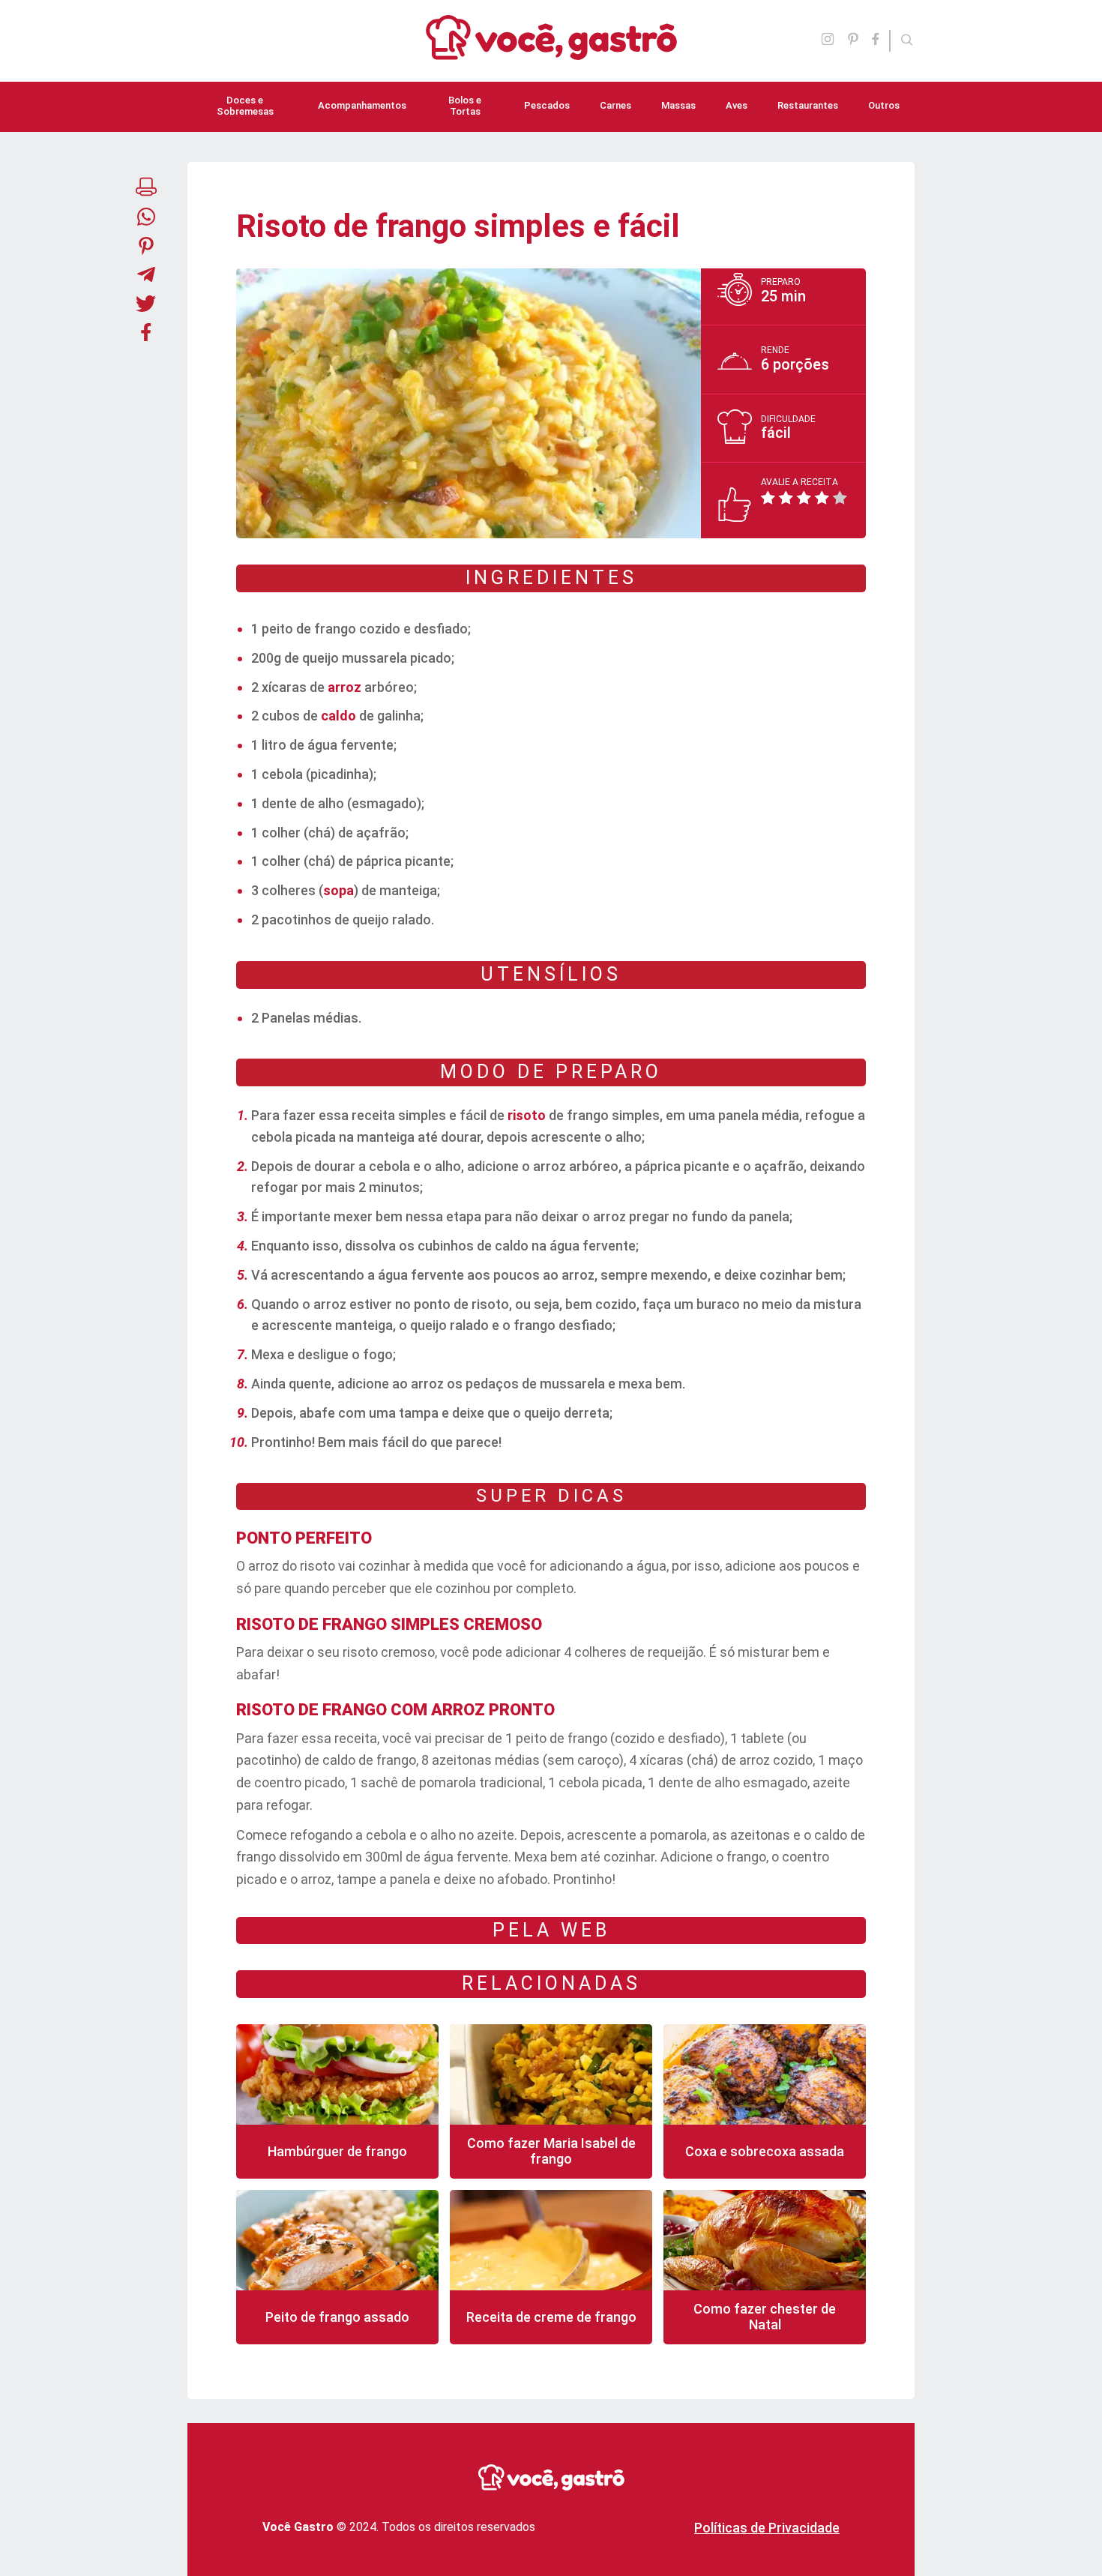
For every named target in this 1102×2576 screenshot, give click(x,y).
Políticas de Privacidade (767, 2528)
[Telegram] (146, 276)
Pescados (547, 105)
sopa (338, 890)
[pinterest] (853, 40)
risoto (527, 1115)
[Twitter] (146, 305)
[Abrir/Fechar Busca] (907, 41)
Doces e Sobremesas (245, 106)
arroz (344, 687)
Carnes (615, 105)
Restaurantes (808, 105)
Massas (678, 105)
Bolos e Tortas (465, 106)
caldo (338, 716)
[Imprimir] (146, 188)
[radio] (770, 498)
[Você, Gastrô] (551, 51)
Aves (737, 105)
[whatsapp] (146, 218)
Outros (884, 105)
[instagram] (828, 40)
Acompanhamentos (362, 105)
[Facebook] (880, 40)
